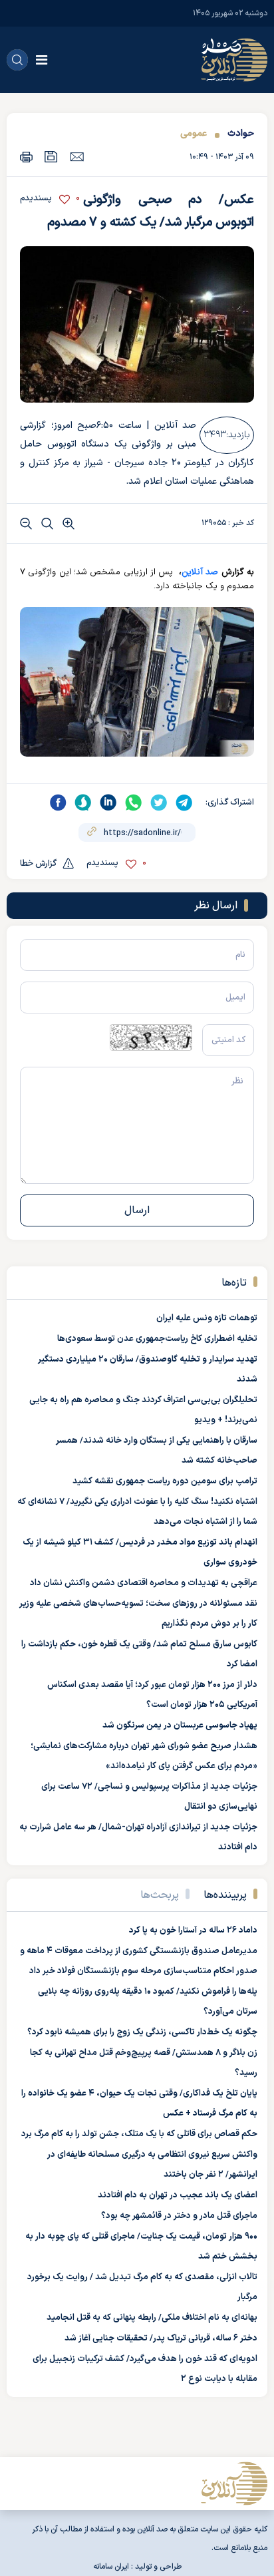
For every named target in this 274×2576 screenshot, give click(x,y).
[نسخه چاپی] (26, 157)
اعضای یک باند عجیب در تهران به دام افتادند (178, 2195)
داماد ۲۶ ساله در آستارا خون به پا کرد (193, 1931)
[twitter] (159, 803)
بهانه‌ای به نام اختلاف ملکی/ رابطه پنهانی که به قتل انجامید (152, 2318)
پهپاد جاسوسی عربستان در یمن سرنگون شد (180, 1726)
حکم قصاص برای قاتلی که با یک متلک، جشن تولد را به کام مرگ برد (139, 2134)
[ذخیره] (51, 157)
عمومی (194, 133)
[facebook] (58, 803)
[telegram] (184, 803)
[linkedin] (108, 803)
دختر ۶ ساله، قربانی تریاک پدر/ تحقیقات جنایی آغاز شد (161, 2338)
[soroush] (83, 803)
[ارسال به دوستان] (77, 156)
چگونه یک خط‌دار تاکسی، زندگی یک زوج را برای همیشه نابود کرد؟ (142, 2032)
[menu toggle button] (42, 60)
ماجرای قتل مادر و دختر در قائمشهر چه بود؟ (179, 2216)
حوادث (241, 133)
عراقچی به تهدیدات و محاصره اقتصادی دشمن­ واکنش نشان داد (144, 1583)
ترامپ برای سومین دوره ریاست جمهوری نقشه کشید (165, 1481)
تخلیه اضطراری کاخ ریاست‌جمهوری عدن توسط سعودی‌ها (157, 1339)
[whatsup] (134, 803)
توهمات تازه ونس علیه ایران (207, 1318)
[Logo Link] (234, 60)
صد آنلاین (200, 572)
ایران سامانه (111, 2567)
